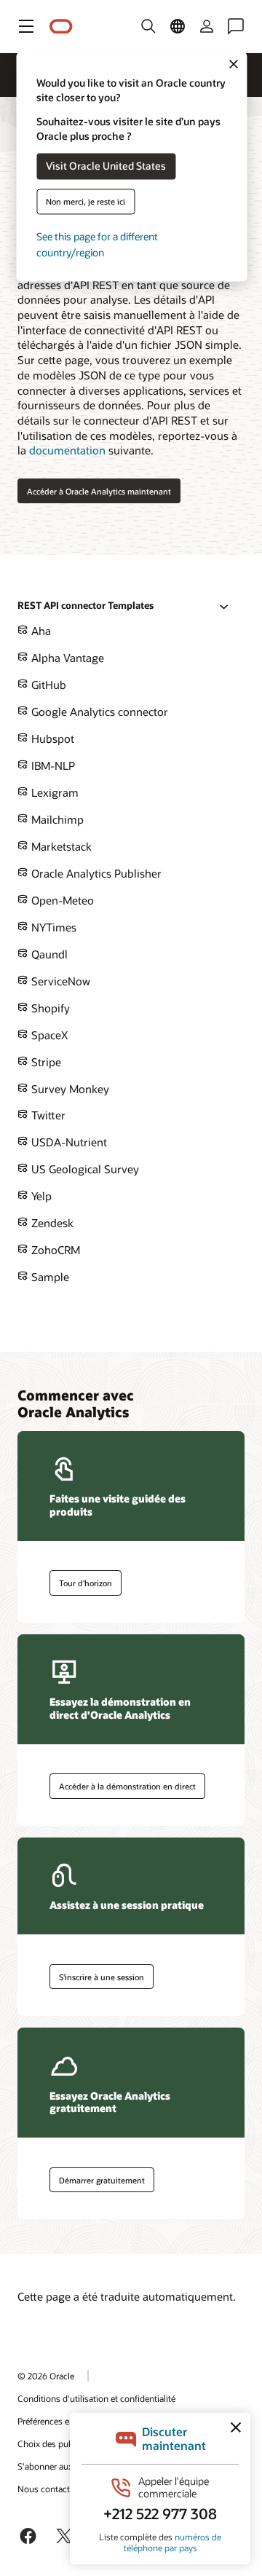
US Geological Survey (84, 1169)
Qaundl (48, 954)
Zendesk (51, 1223)
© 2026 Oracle (46, 2376)
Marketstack (60, 846)
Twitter (47, 1115)
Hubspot (51, 738)
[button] (26, 26)
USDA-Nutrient (68, 1142)
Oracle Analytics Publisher (95, 873)
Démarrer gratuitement (102, 2180)
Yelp (40, 1196)
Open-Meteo (61, 900)
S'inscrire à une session (102, 1977)
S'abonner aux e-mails (61, 2466)
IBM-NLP (52, 765)
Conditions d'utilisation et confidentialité (96, 2398)
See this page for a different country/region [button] (97, 244)
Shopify (49, 1008)
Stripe (45, 1062)
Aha (40, 631)
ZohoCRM (54, 1250)
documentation (67, 450)
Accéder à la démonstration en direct (127, 1786)
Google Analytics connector (98, 712)
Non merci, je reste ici (86, 201)
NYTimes (52, 927)
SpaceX (48, 1035)
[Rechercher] (148, 26)
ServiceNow (59, 981)
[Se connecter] (207, 26)
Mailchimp (56, 819)
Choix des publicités (57, 2443)
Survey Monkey (69, 1089)
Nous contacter (47, 2489)
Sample (49, 1277)
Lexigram (53, 792)
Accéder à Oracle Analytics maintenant (99, 491)
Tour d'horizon (86, 1583)
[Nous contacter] (236, 26)
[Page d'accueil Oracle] (61, 27)
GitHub (47, 685)
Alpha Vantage (66, 658)
